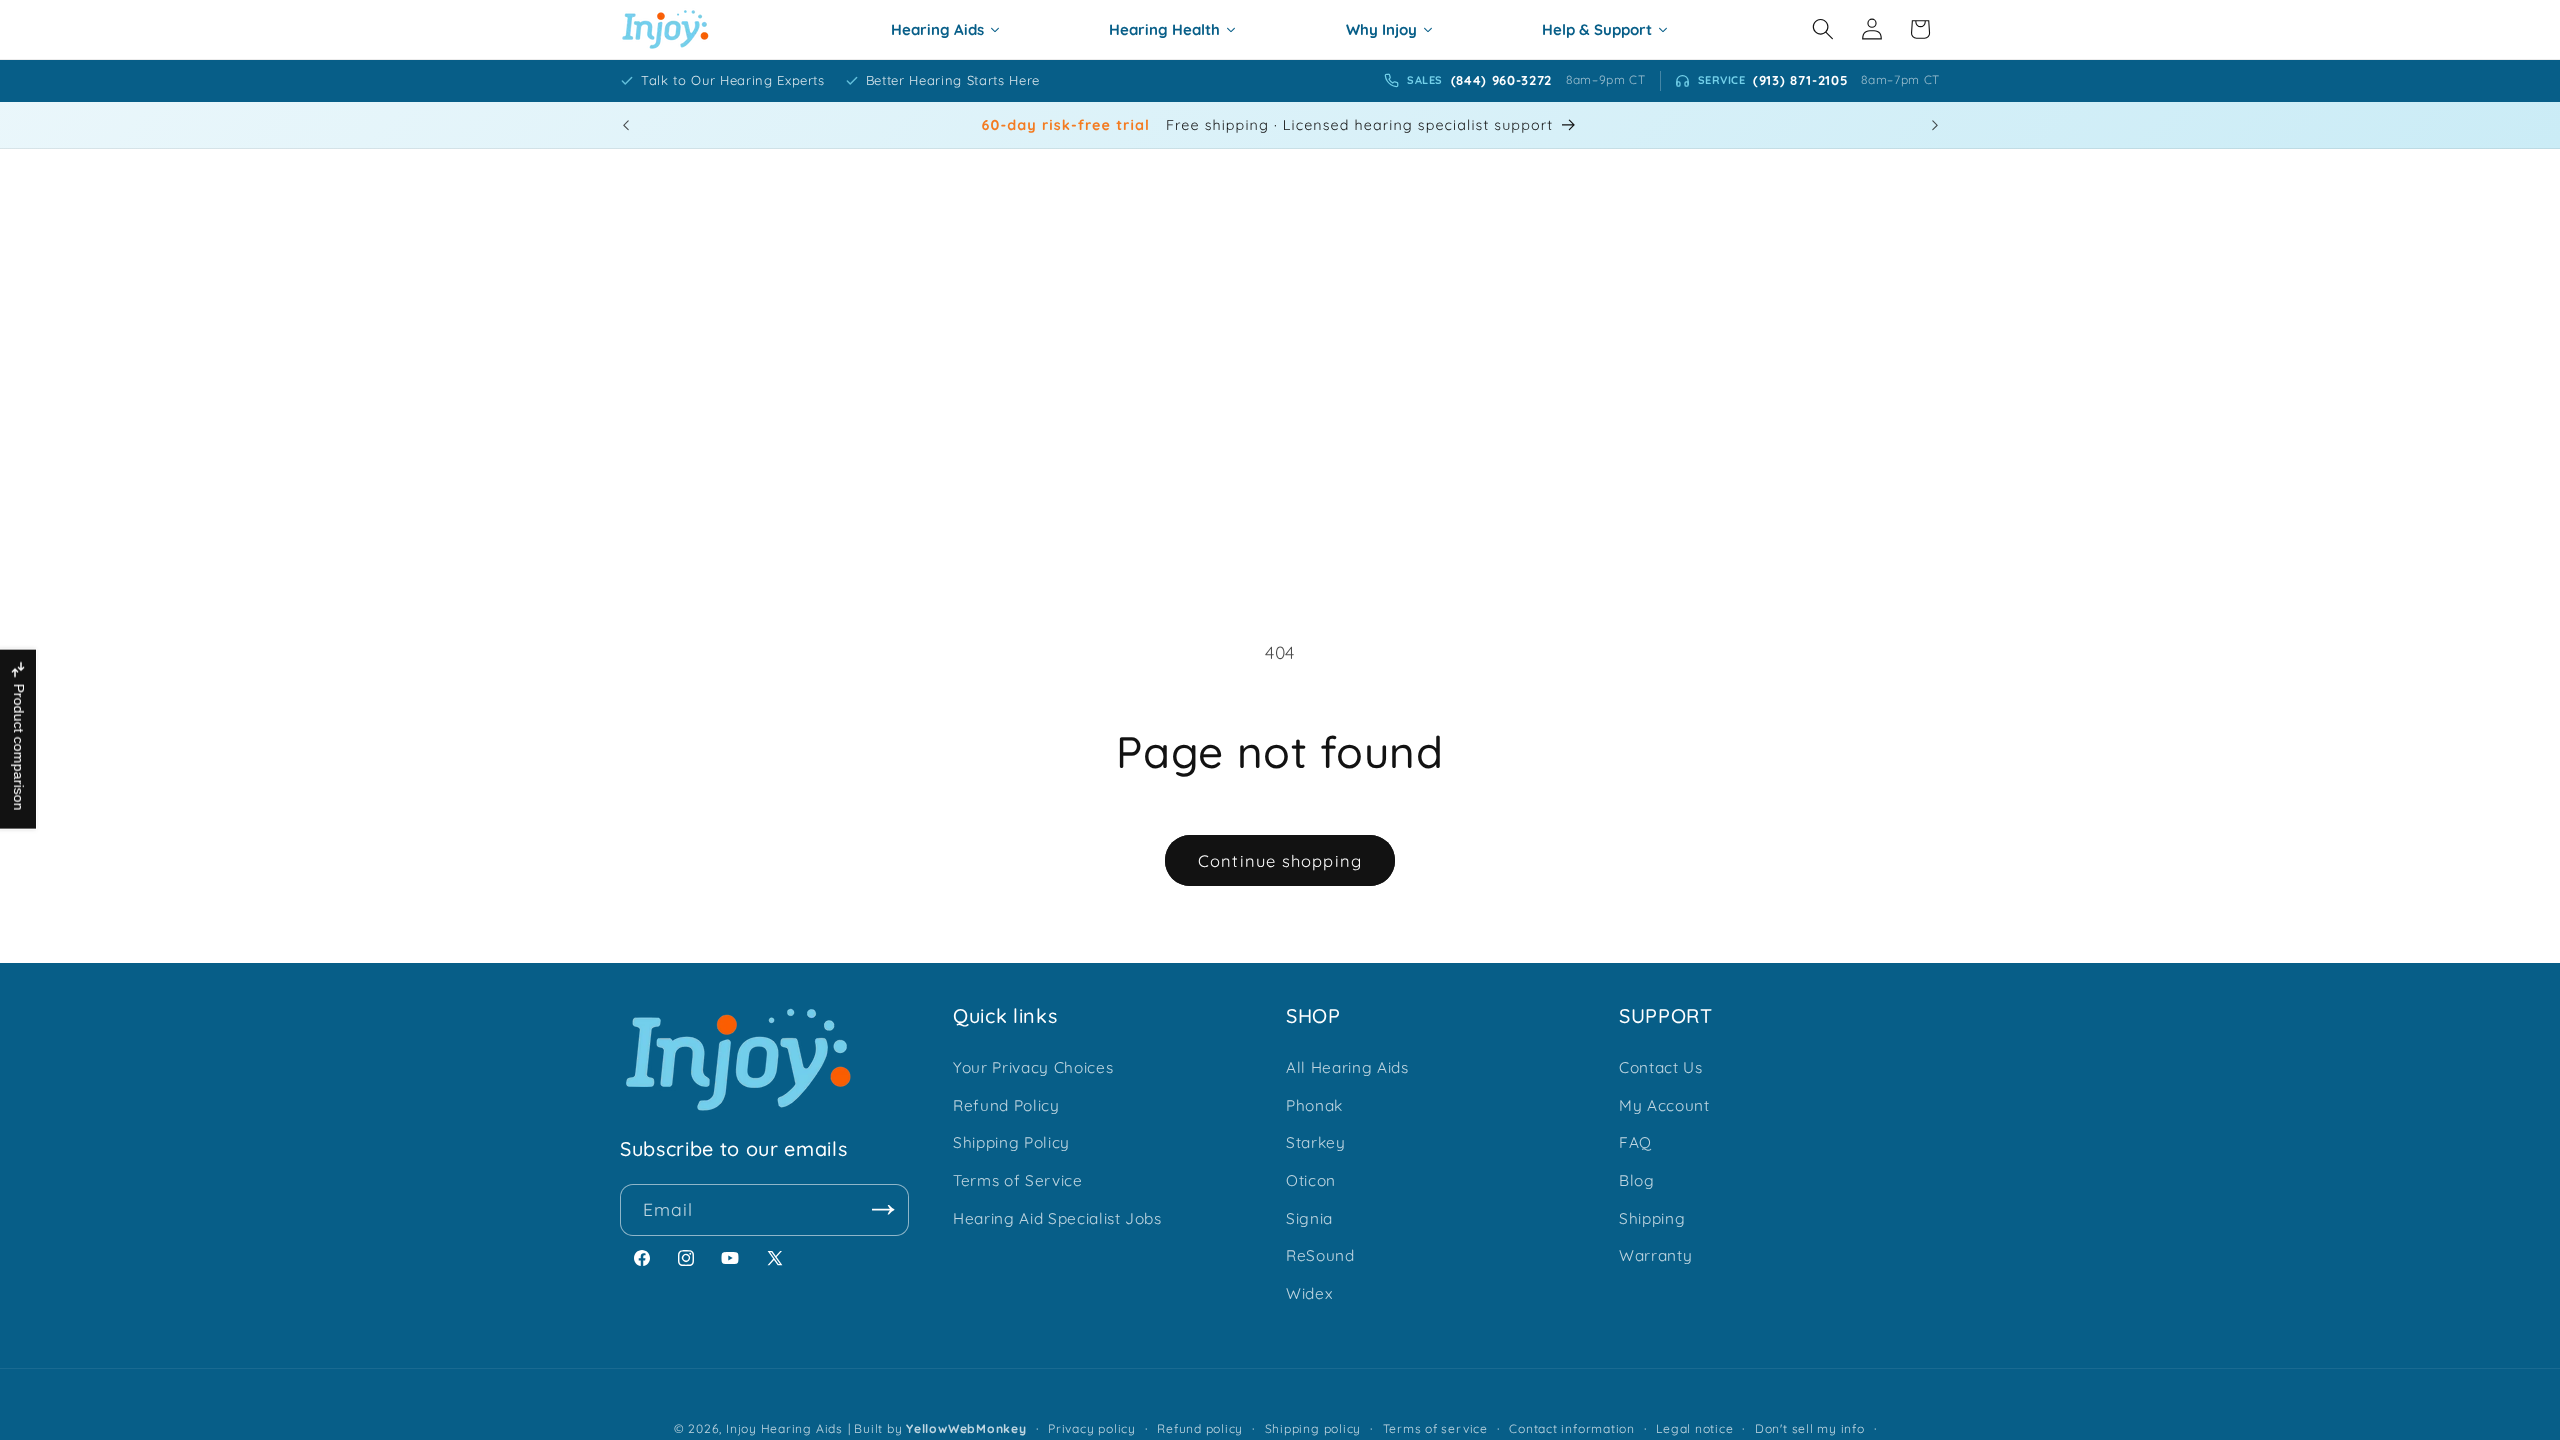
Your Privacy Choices (1033, 1067)
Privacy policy (1092, 1428)
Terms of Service (1018, 1180)
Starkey (1316, 1142)
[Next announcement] (1935, 125)
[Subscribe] (884, 1210)
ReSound (1320, 1255)
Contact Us (1661, 1067)
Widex (1309, 1293)
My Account (1664, 1105)
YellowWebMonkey (966, 1428)
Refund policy (1200, 1428)
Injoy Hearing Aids (784, 1428)
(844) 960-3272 (1501, 80)
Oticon (1311, 1180)
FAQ (1635, 1142)
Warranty (1655, 1255)
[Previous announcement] (626, 125)
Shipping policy (1313, 1428)
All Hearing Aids (1347, 1067)
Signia (1309, 1218)
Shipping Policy (1011, 1142)
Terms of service (1435, 1428)
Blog (1637, 1180)
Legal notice (1694, 1428)
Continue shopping (1280, 860)
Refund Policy (1006, 1105)
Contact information (1572, 1428)
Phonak (1314, 1105)
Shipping (1652, 1218)
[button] (1823, 29)
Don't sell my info (1810, 1428)
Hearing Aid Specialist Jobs (1057, 1218)
